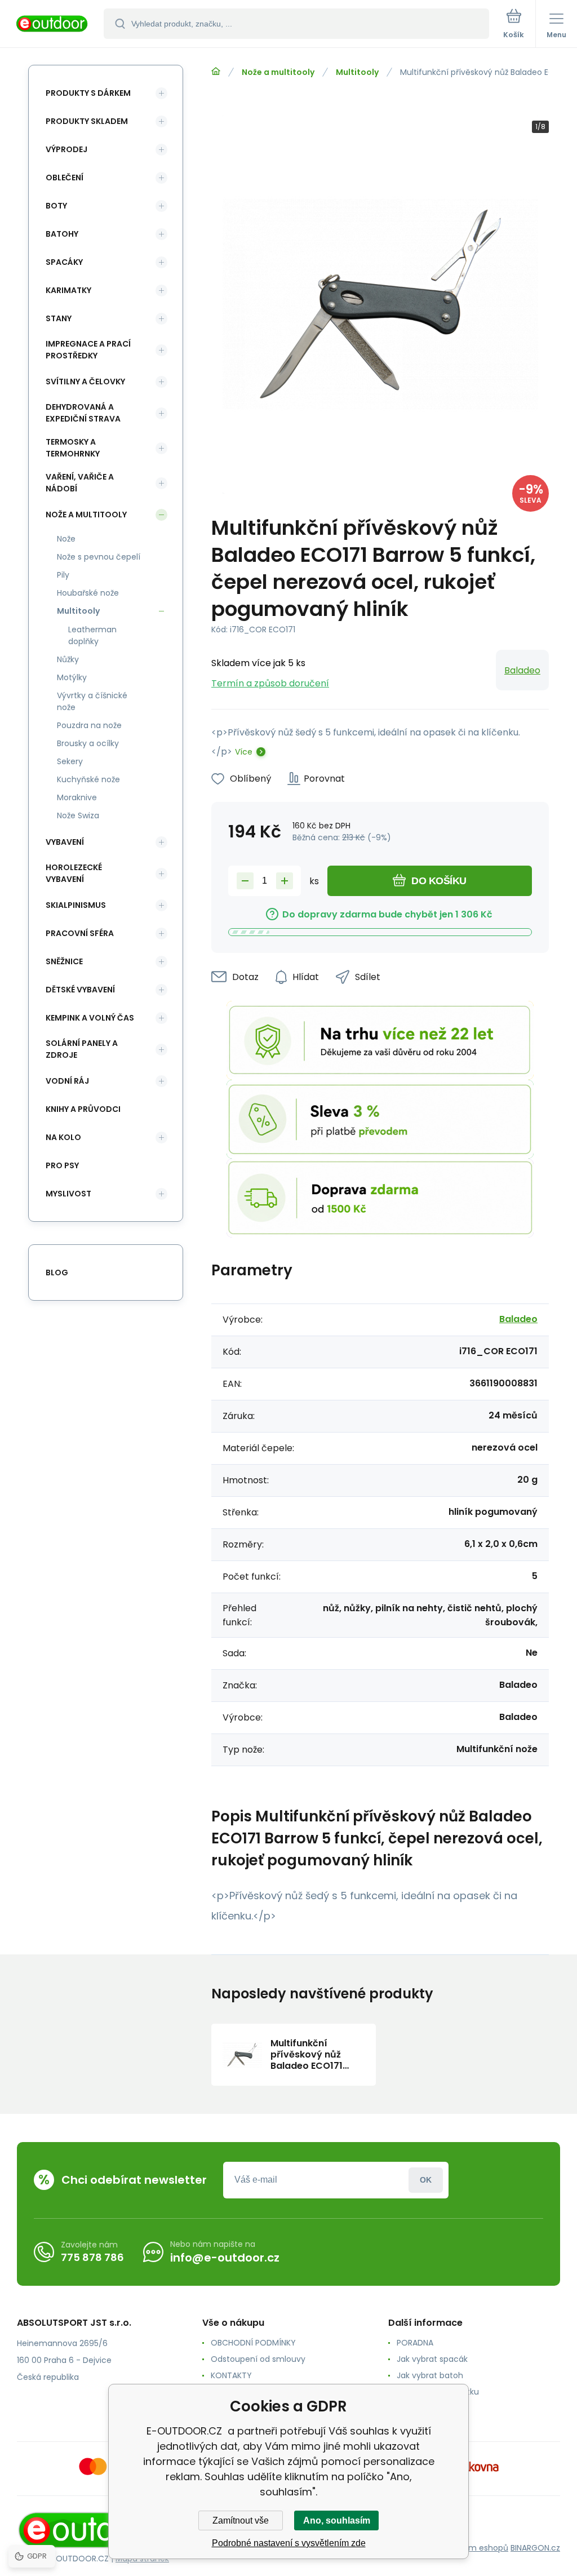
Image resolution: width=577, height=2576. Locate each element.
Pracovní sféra (80, 933)
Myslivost (68, 1194)
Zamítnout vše (241, 2520)
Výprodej (66, 149)
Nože (66, 539)
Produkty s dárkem (88, 93)
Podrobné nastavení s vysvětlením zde (289, 2543)
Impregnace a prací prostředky (88, 350)
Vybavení (65, 842)
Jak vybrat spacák (432, 2359)
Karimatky (68, 290)
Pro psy (62, 1165)
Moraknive (77, 797)
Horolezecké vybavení (74, 873)
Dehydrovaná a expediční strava (83, 413)
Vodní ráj (67, 1081)
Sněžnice (64, 961)
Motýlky (72, 677)
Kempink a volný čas (90, 1018)
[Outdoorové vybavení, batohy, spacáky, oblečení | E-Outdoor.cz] (216, 72)
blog (57, 1273)
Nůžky (68, 659)
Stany (59, 318)
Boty (56, 206)
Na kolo (63, 1137)
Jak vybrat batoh (430, 2375)
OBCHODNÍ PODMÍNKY (253, 2343)
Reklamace (419, 2408)
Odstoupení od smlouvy (258, 2359)
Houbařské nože (88, 593)
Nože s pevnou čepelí (99, 557)
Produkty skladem (87, 121)
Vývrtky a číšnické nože (92, 701)
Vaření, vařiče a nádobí (80, 483)
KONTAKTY (231, 2375)
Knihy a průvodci (83, 1109)
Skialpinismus (76, 905)
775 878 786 (92, 2257)
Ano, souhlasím (337, 2520)
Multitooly (357, 72)
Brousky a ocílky (88, 743)
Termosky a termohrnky (73, 448)
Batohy (62, 234)
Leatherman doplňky (92, 635)
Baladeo (522, 670)
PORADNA (415, 2343)
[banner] (52, 25)
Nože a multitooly (278, 72)
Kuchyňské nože (88, 779)
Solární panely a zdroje (82, 1049)
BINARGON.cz (535, 2548)
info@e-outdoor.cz (225, 2258)
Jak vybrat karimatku (438, 2392)
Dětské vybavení (80, 990)
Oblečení (65, 178)
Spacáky (64, 262)
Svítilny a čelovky (85, 382)
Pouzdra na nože (89, 725)
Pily (63, 575)
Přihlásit (426, 2180)
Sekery (70, 761)
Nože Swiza (78, 815)
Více (244, 752)
